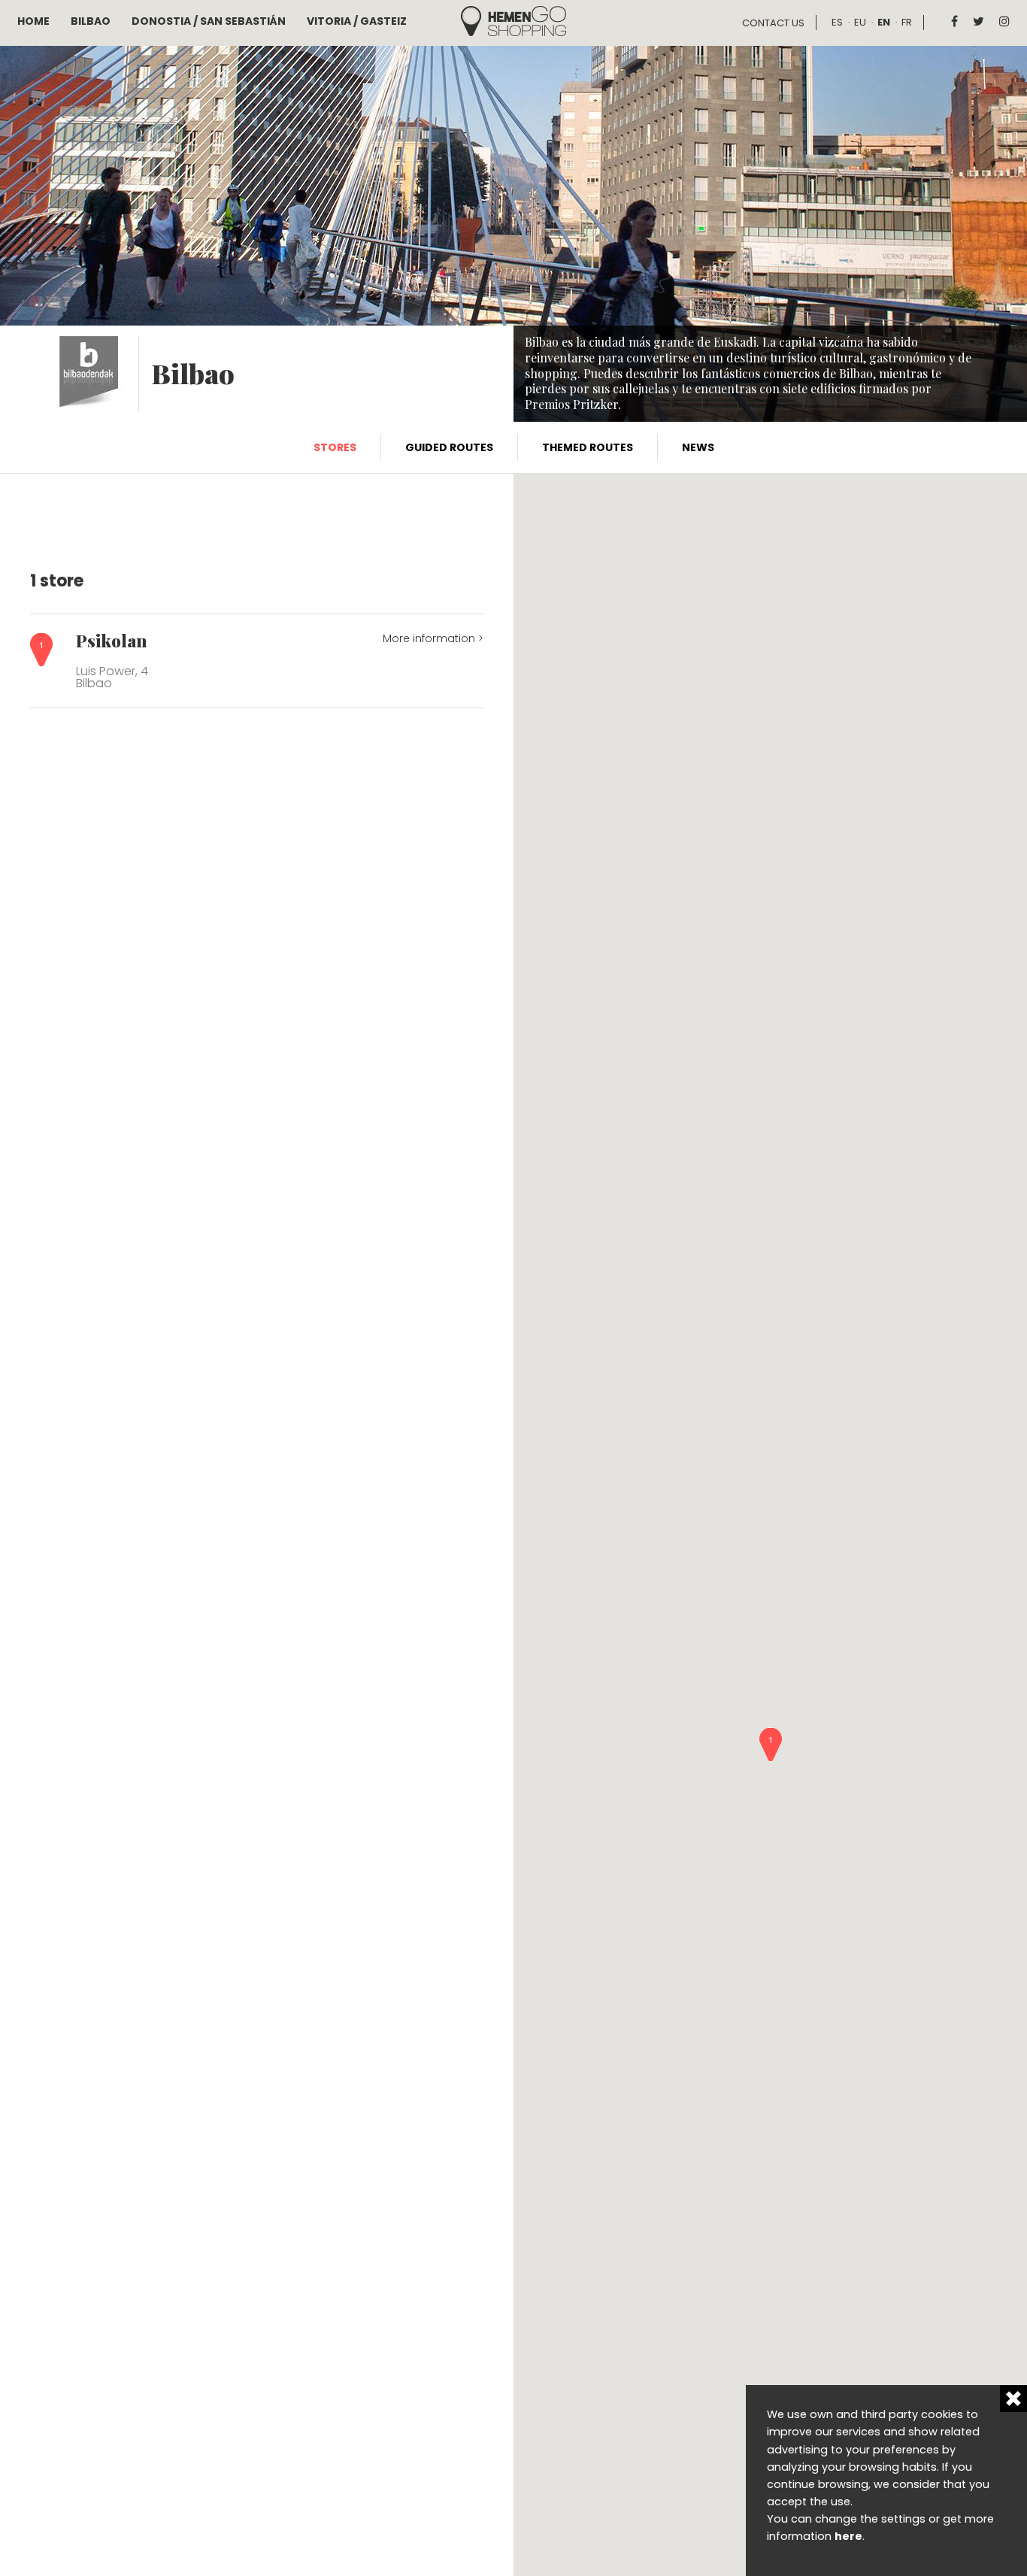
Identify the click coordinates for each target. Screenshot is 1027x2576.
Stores (335, 447)
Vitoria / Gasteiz (357, 21)
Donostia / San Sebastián (209, 21)
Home (33, 21)
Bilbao (91, 21)
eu (860, 22)
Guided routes (449, 447)
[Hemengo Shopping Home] (513, 20)
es (837, 22)
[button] (771, 1744)
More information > (433, 638)
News (698, 447)
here (848, 2536)
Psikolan (111, 641)
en (884, 22)
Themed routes (588, 447)
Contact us (773, 23)
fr (907, 22)
